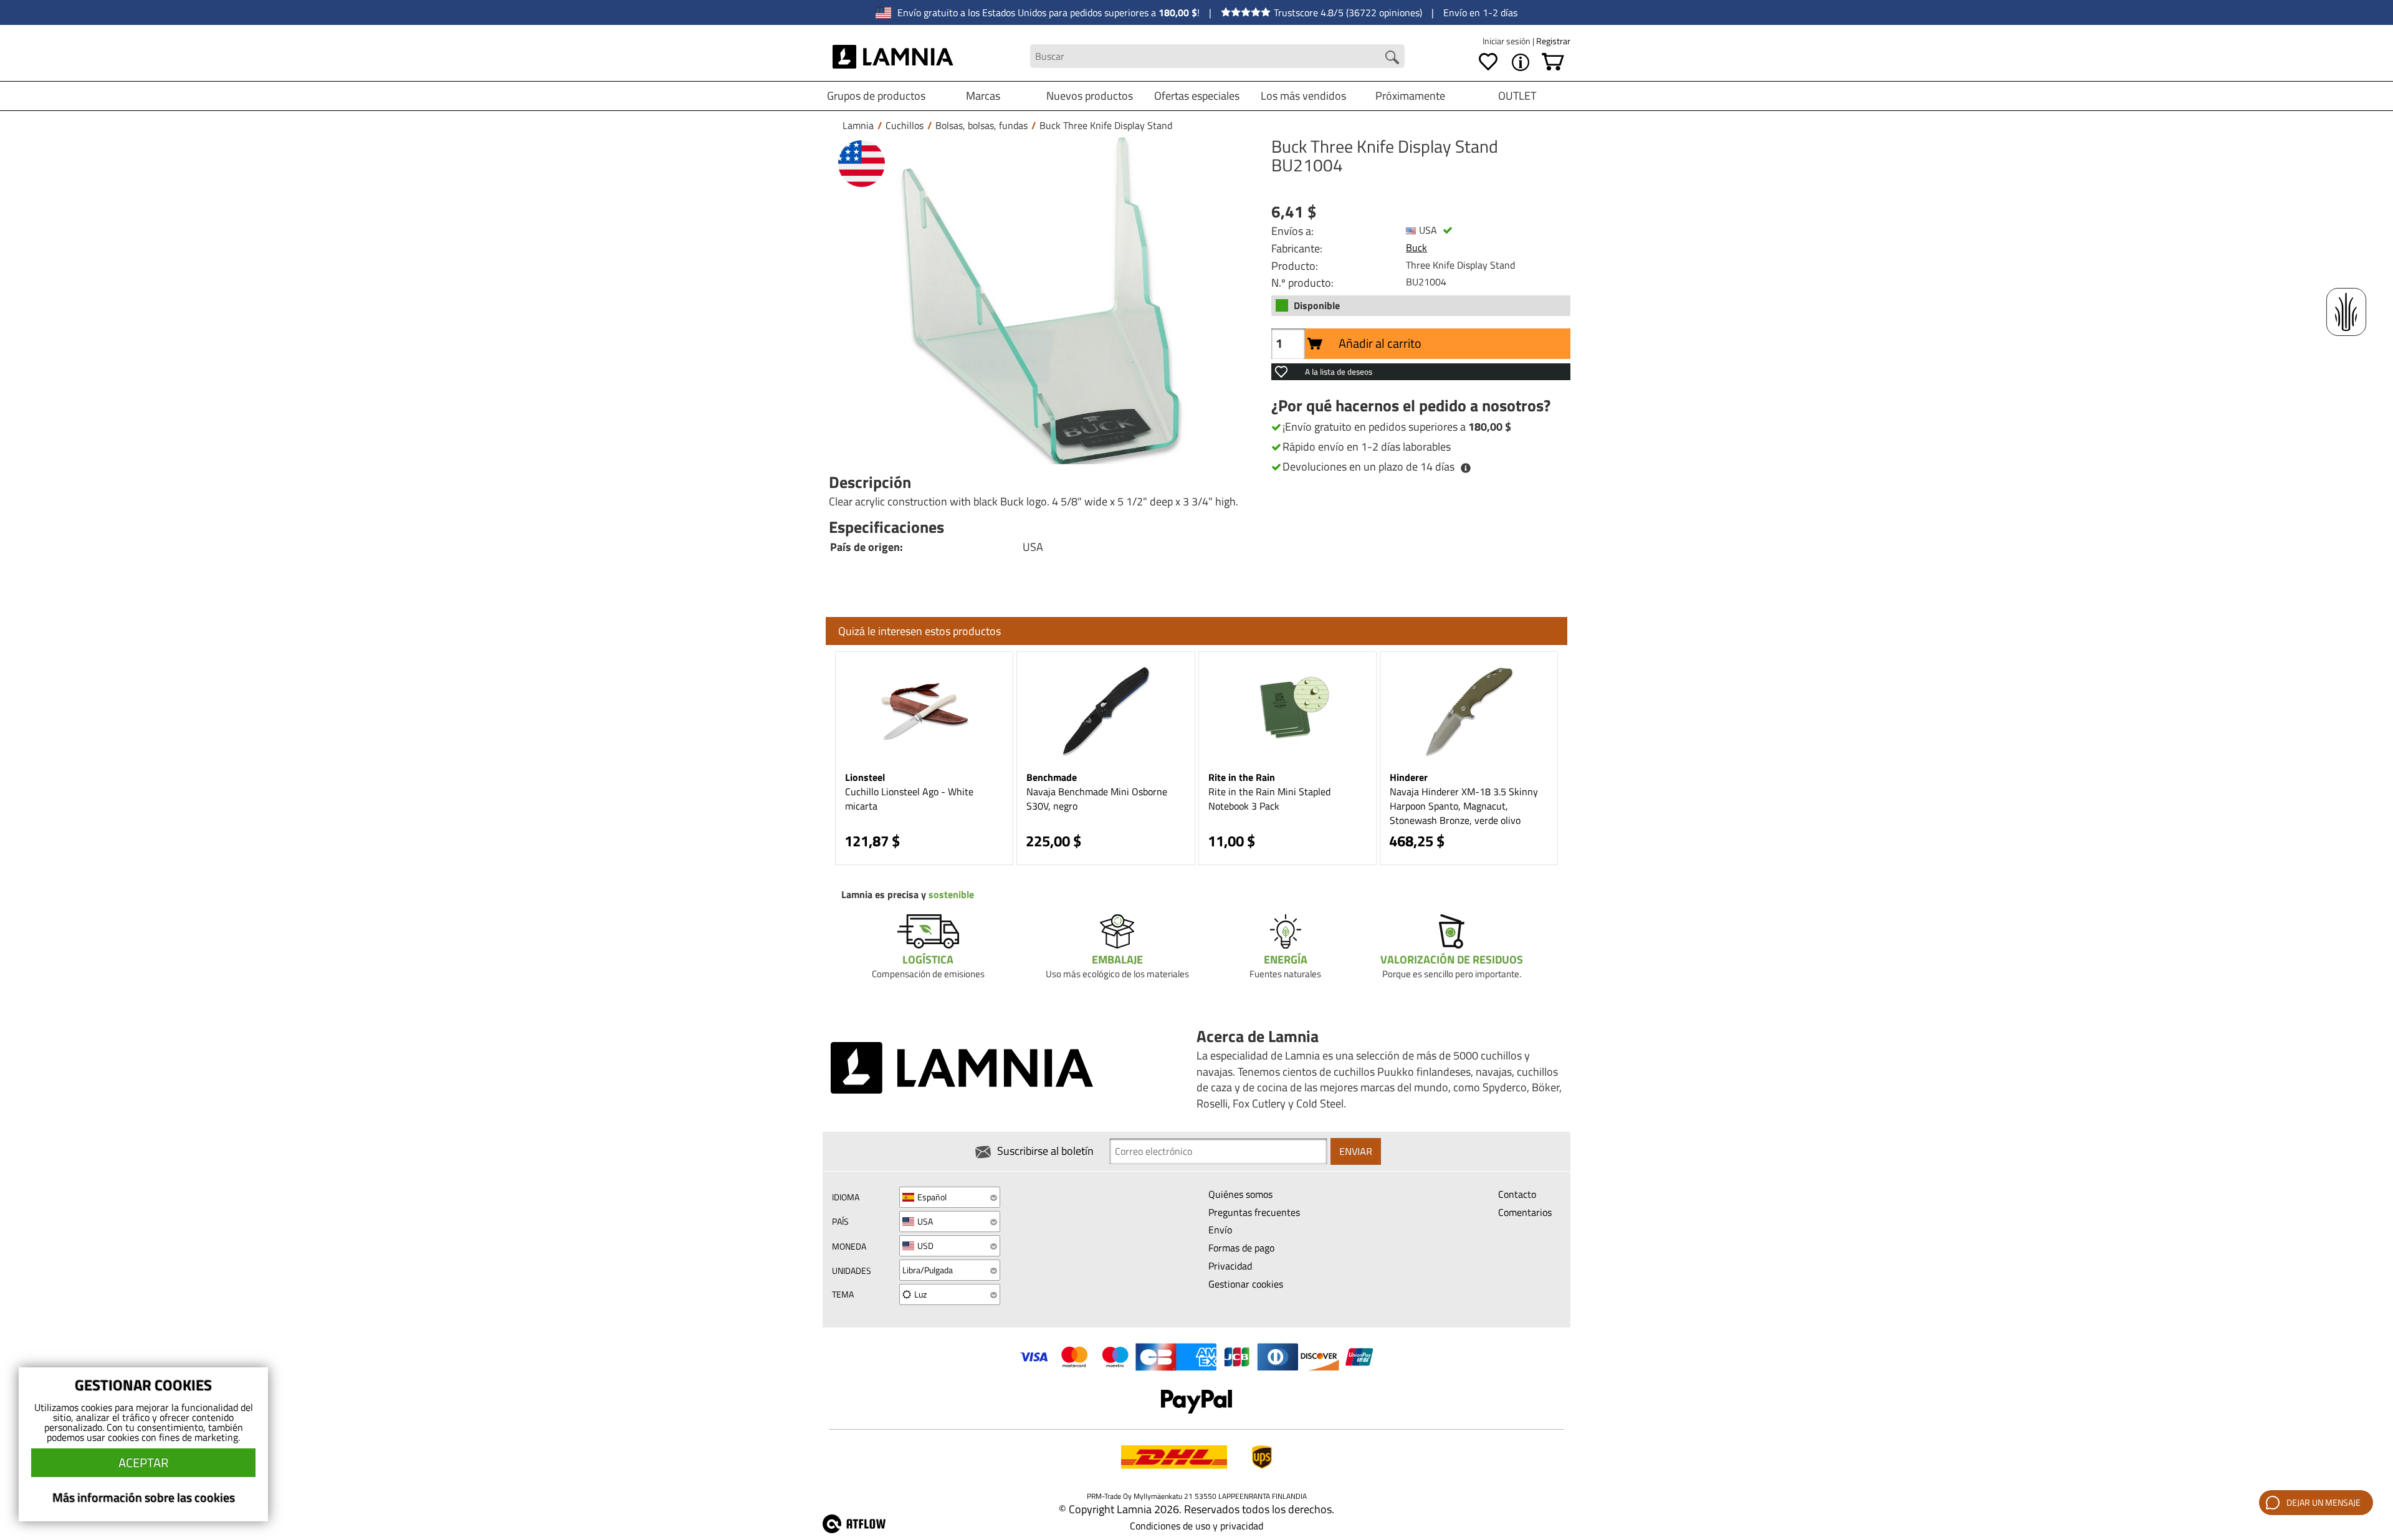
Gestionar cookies (1246, 1284)
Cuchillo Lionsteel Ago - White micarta (909, 799)
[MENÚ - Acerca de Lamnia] (1521, 62)
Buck (1416, 247)
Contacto (1517, 1194)
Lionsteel (865, 777)
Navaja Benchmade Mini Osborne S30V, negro (1097, 799)
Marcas (983, 96)
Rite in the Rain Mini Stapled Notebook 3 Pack (1269, 799)
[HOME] (893, 56)
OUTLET (1517, 96)
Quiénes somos (1240, 1194)
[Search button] (1392, 57)
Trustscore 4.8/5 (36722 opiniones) (1348, 12)
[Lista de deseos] (1488, 62)
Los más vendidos (1303, 96)
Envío (1220, 1230)
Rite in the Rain (1242, 777)
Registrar (1553, 41)
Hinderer (1409, 777)
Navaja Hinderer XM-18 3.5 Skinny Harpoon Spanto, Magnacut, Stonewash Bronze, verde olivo (1464, 806)
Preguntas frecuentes (1254, 1212)
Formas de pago (1241, 1248)
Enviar (1356, 1151)
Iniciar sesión (1507, 41)
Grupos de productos (876, 96)
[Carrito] (1553, 62)
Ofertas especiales (1197, 96)
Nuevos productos (1090, 96)
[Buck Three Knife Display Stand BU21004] (1041, 301)
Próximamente (1410, 96)
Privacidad (1230, 1266)
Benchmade (1052, 777)
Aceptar (143, 1462)
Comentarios (1525, 1212)
